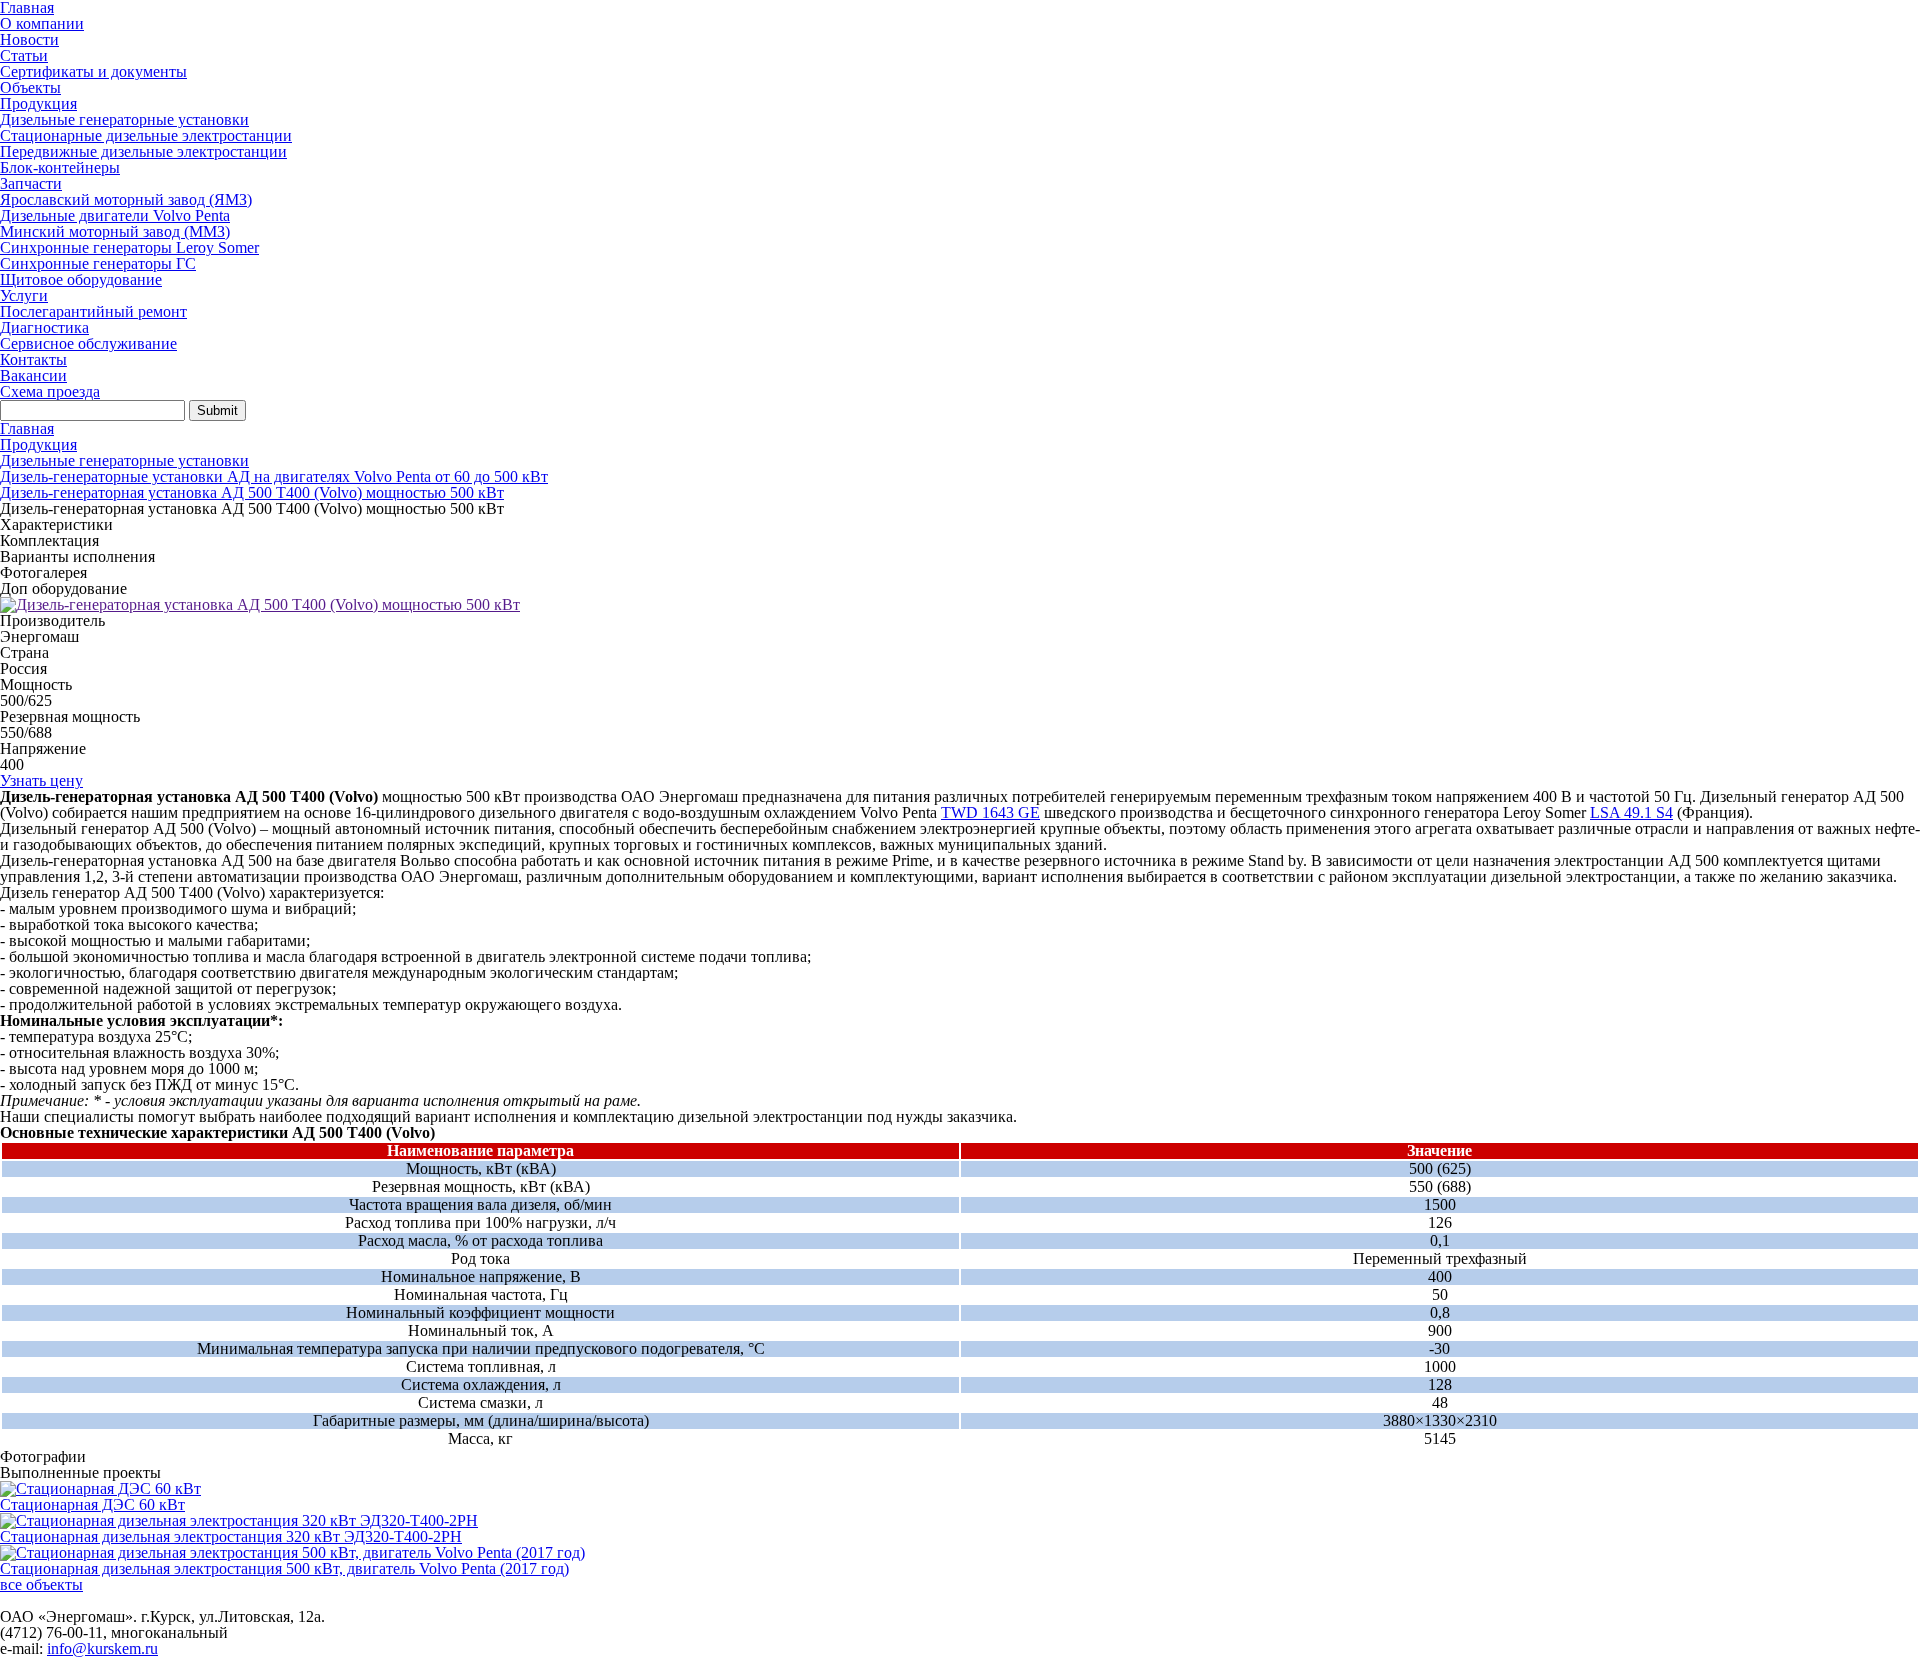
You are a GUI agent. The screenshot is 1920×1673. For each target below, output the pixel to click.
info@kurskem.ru (102, 1648)
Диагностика (44, 327)
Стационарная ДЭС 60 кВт (92, 1504)
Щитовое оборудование (81, 279)
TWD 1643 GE (990, 812)
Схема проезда (50, 391)
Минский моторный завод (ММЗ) (115, 231)
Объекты (30, 87)
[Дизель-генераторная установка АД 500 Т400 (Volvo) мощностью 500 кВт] (260, 604)
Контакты (33, 359)
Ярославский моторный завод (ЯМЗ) (126, 199)
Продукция (38, 103)
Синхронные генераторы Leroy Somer (129, 247)
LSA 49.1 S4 (1631, 812)
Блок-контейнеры (60, 167)
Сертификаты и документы (93, 71)
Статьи (24, 55)
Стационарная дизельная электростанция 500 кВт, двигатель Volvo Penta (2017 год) (284, 1568)
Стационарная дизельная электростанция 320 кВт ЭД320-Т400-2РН (231, 1536)
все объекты (41, 1584)
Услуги (24, 295)
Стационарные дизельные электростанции (146, 135)
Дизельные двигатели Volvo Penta (115, 215)
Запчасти (31, 183)
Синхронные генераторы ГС (98, 263)
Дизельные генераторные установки (124, 119)
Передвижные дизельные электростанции (143, 151)
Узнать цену (41, 780)
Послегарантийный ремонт (93, 311)
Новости (29, 39)
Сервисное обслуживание (88, 343)
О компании (42, 23)
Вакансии (33, 375)
